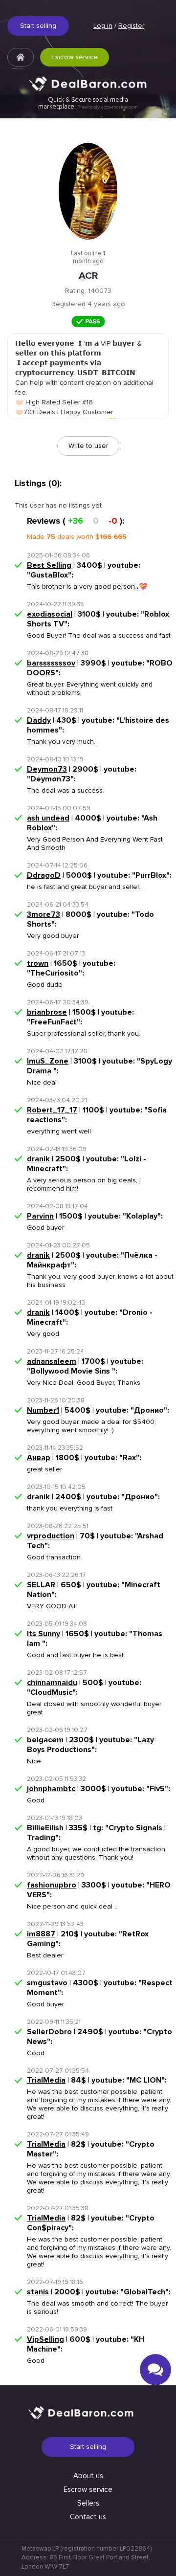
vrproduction (51, 1536)
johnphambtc (51, 1789)
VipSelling (45, 2339)
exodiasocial (50, 614)
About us (88, 2476)
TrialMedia (46, 2080)
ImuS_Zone (48, 1061)
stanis (38, 2292)
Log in (103, 26)
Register (131, 26)
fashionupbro (52, 1885)
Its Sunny (44, 1634)
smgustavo (47, 1983)
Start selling (38, 26)
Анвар (39, 1458)
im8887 (41, 1934)
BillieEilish (45, 1828)
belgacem (45, 1740)
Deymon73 (47, 769)
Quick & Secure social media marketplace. (88, 103)
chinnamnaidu (52, 1683)
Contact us (88, 2517)
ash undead (48, 818)
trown (38, 963)
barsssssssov (51, 663)
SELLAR (41, 1585)
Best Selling (49, 565)
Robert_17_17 (52, 1110)
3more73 (44, 914)
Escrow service (75, 57)
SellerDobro (49, 2032)
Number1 (43, 1410)
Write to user (88, 446)
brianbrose (47, 1012)
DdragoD (44, 875)
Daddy (39, 720)
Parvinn (40, 1216)
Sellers (88, 2503)
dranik (38, 1159)
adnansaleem (52, 1361)
